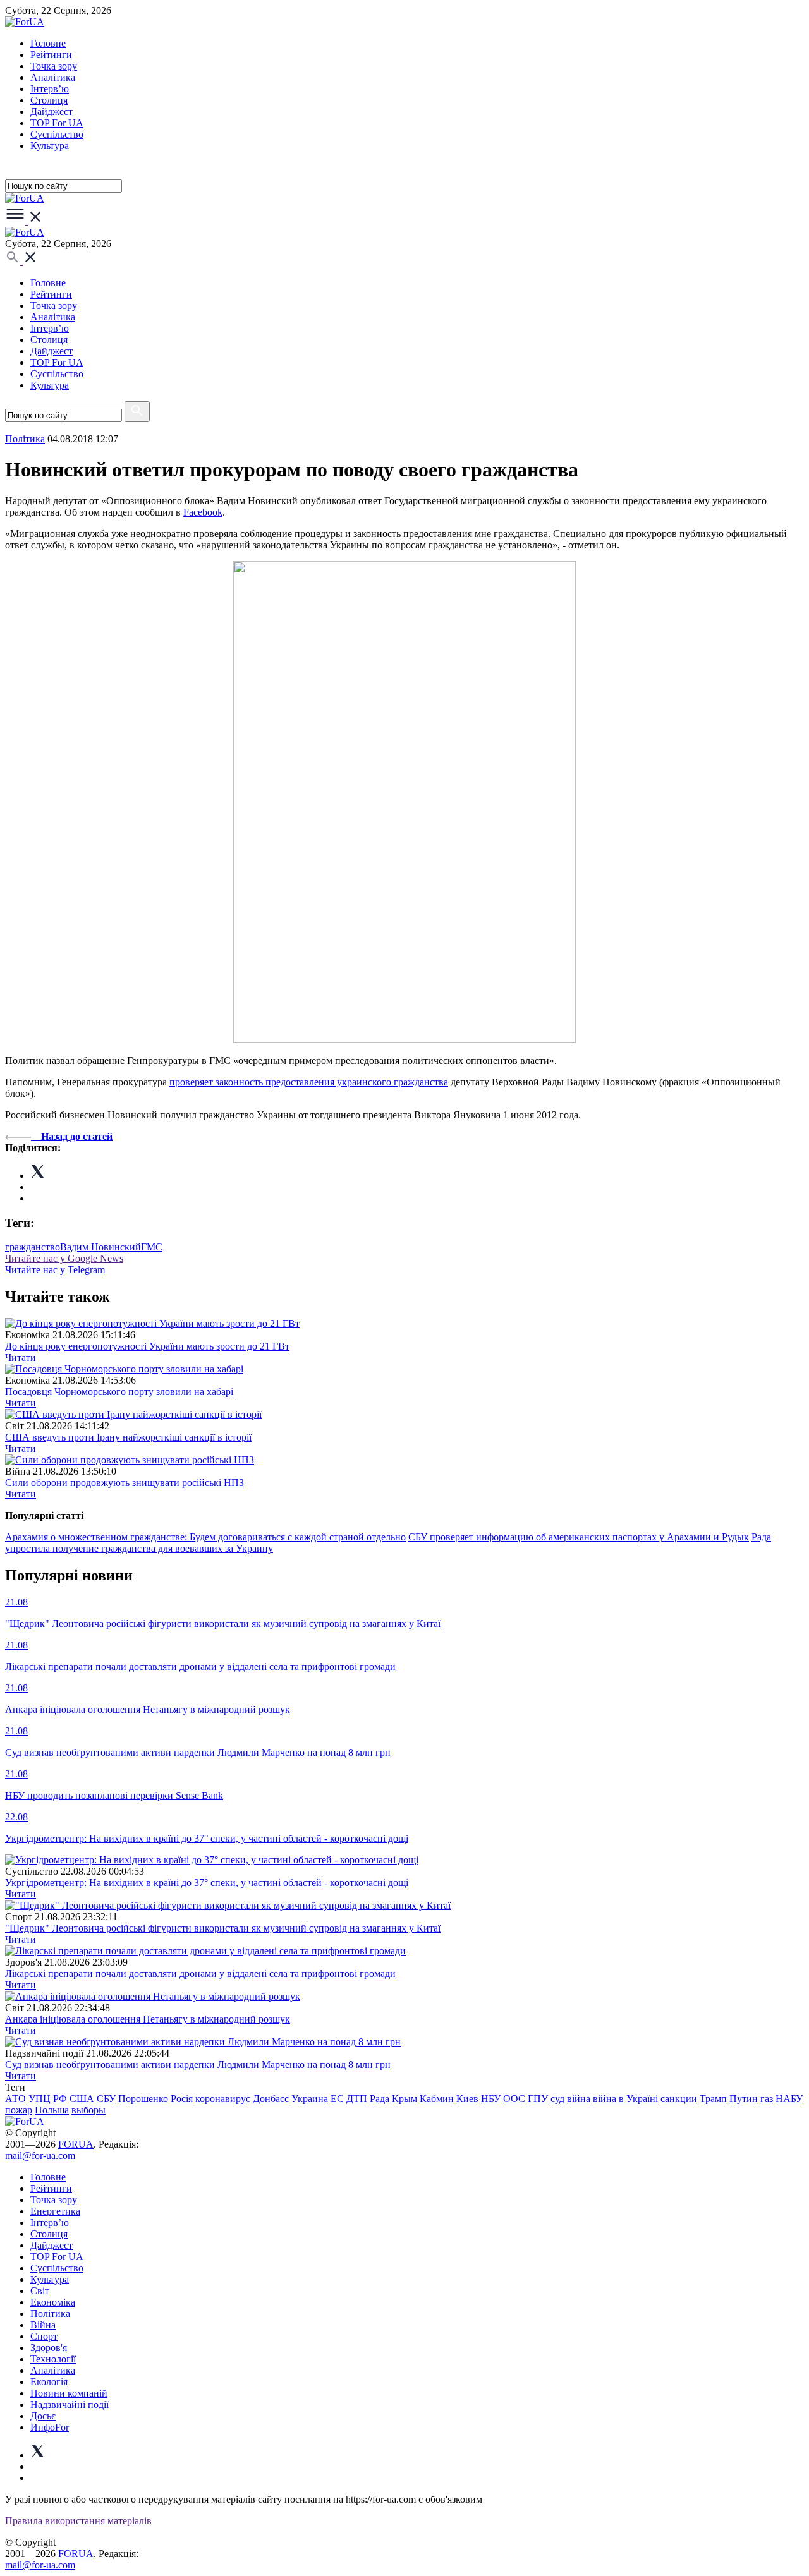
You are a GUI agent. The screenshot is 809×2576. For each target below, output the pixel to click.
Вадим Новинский (100, 1247)
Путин (744, 2099)
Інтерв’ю (50, 89)
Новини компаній (69, 2393)
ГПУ (538, 2099)
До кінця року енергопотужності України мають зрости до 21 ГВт (147, 1346)
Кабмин (437, 2099)
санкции (679, 2099)
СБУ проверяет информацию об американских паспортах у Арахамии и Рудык (579, 1537)
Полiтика (25, 439)
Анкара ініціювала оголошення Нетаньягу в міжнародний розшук (148, 2019)
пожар (19, 2110)
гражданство (33, 1247)
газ (767, 2099)
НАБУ (789, 2099)
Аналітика (53, 77)
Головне (48, 43)
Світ (40, 2291)
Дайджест (52, 112)
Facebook (203, 512)
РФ (60, 2099)
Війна (43, 2325)
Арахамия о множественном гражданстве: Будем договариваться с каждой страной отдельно (205, 1537)
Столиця (49, 100)
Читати (21, 1358)
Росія (182, 2099)
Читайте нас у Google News (64, 1258)
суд (557, 2099)
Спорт (44, 2336)
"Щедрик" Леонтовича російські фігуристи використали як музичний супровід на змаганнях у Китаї (223, 1928)
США (82, 2099)
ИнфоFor (50, 2427)
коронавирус (223, 2099)
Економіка (53, 2302)
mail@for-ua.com (40, 2156)
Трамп (713, 2099)
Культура (50, 146)
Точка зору (54, 66)
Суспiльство (57, 134)
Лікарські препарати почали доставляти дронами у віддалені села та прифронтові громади (200, 1974)
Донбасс (271, 2099)
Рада (380, 2099)
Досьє (43, 2416)
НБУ (491, 2099)
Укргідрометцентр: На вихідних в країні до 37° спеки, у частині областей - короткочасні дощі (207, 1883)
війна (579, 2099)
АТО (15, 2099)
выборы (88, 2110)
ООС (514, 2099)
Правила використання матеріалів (78, 2521)
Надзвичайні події (70, 2404)
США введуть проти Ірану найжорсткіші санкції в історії (128, 1437)
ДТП (357, 2099)
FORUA (76, 2144)
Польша (52, 2110)
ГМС (152, 1247)
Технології (53, 2359)
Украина (310, 2099)
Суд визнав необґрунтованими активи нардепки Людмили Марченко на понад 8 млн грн (198, 2065)
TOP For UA (57, 123)
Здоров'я (49, 2348)
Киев (467, 2099)
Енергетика (55, 2211)
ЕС (337, 2099)
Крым (404, 2099)
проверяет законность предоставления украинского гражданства (309, 1082)
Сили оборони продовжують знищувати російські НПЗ (125, 1483)
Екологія (49, 2382)
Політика (50, 2313)
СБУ (106, 2099)
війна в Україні (625, 2099)
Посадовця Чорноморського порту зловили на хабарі (119, 1392)
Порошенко (143, 2099)
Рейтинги (51, 55)
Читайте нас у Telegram (55, 1270)
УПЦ (40, 2099)
